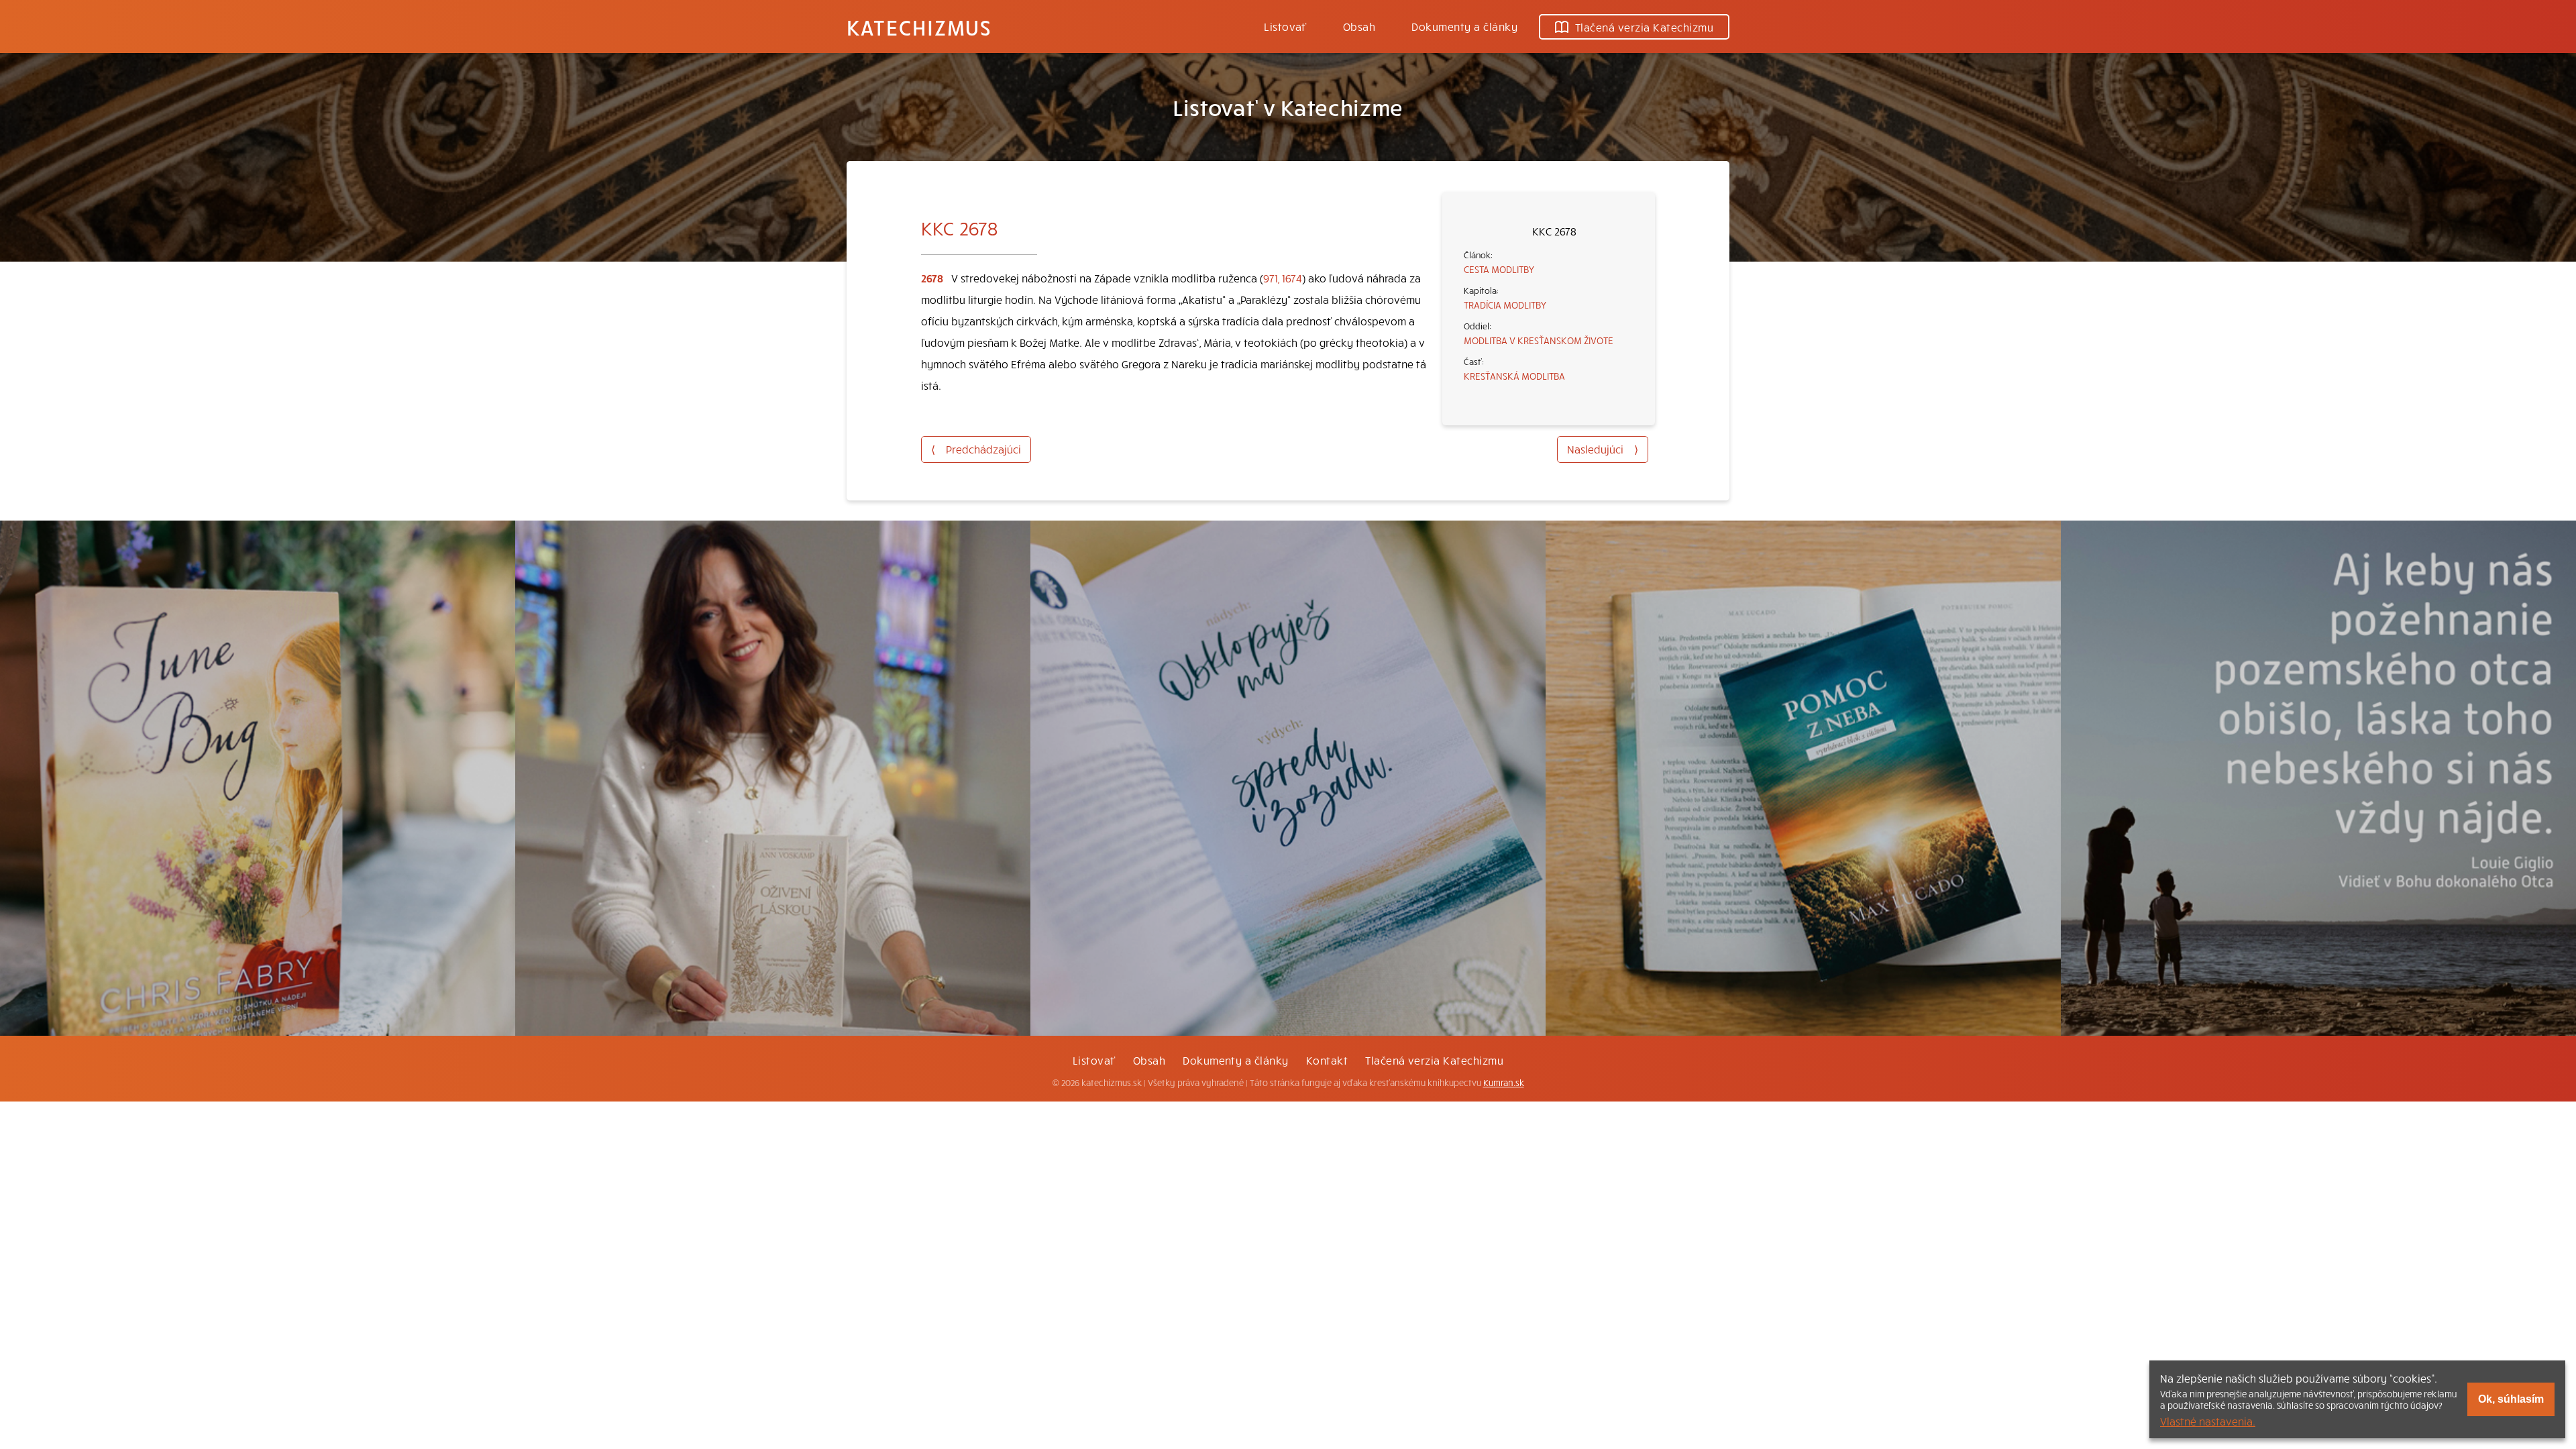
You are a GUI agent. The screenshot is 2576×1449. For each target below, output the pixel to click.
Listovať (1285, 26)
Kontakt (1327, 1060)
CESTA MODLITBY (1499, 269)
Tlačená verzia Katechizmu (1644, 27)
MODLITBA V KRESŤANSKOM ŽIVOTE (1539, 340)
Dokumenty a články (1464, 26)
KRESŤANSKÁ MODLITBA (1514, 376)
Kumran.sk (1504, 1083)
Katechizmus (919, 27)
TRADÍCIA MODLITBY (1505, 305)
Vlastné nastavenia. (2208, 1421)
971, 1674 (1283, 278)
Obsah (1359, 26)
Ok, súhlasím (2511, 1399)
